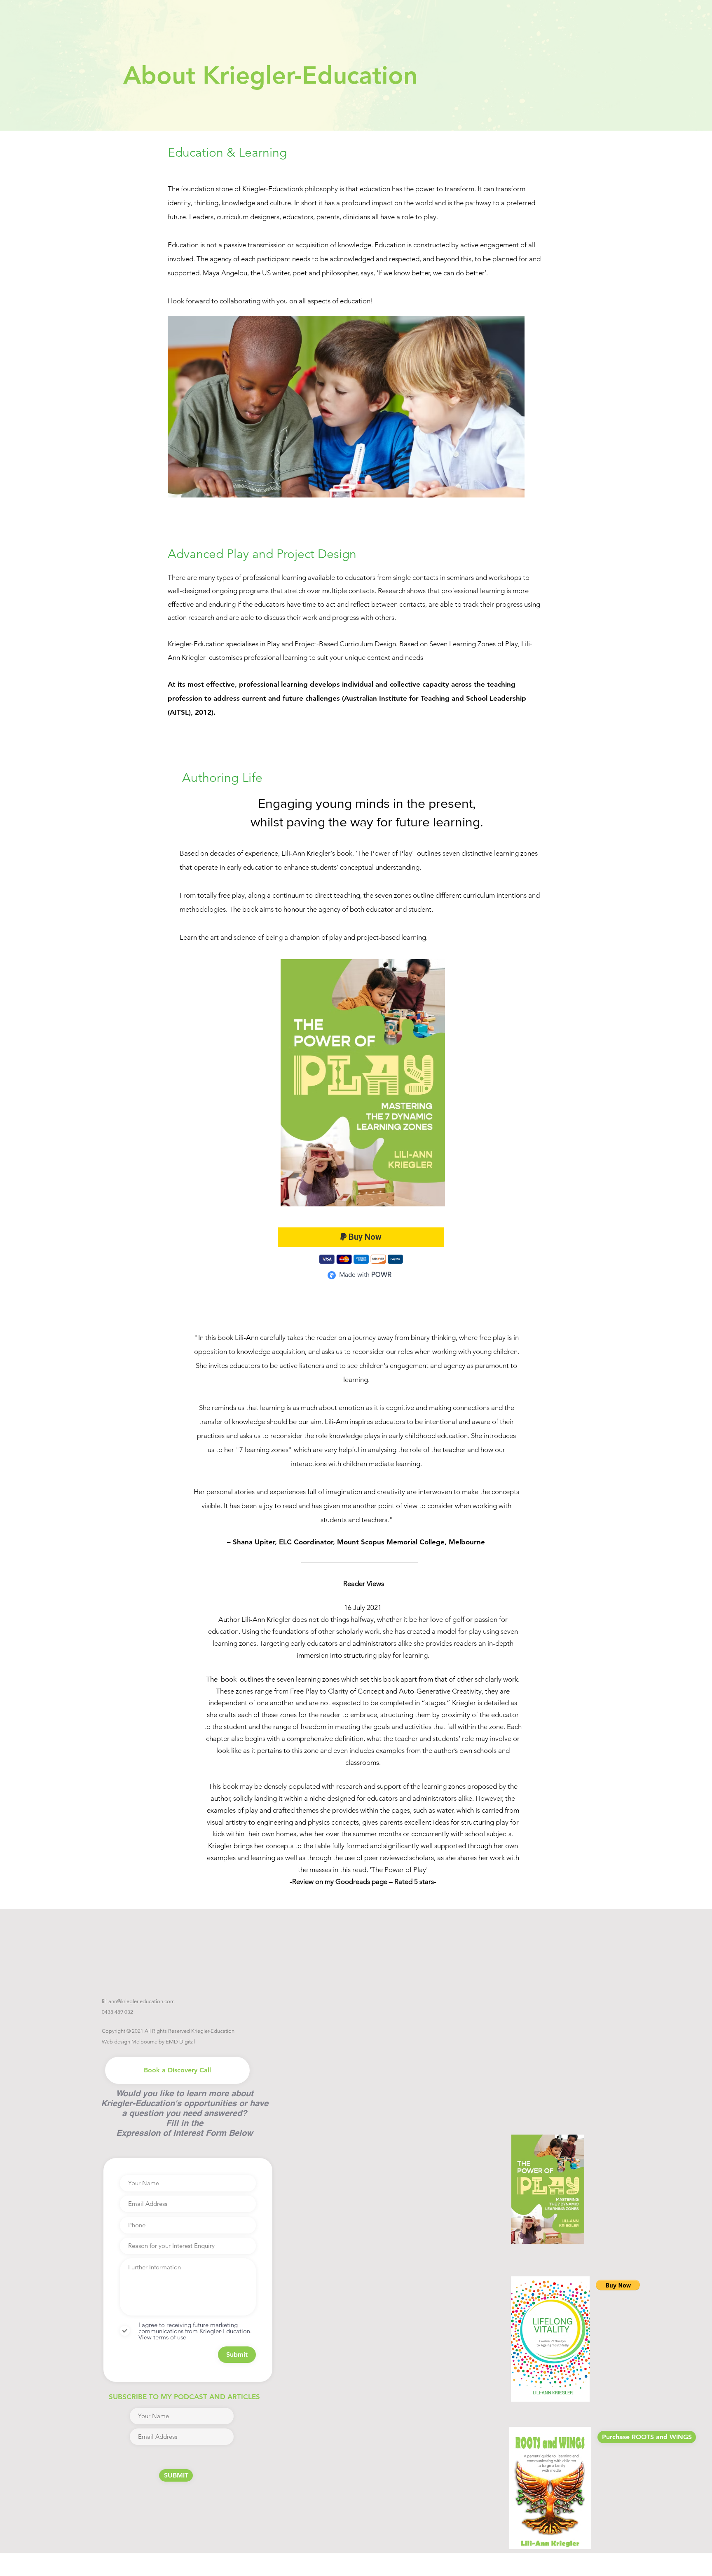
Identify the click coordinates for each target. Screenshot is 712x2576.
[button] (618, 2285)
